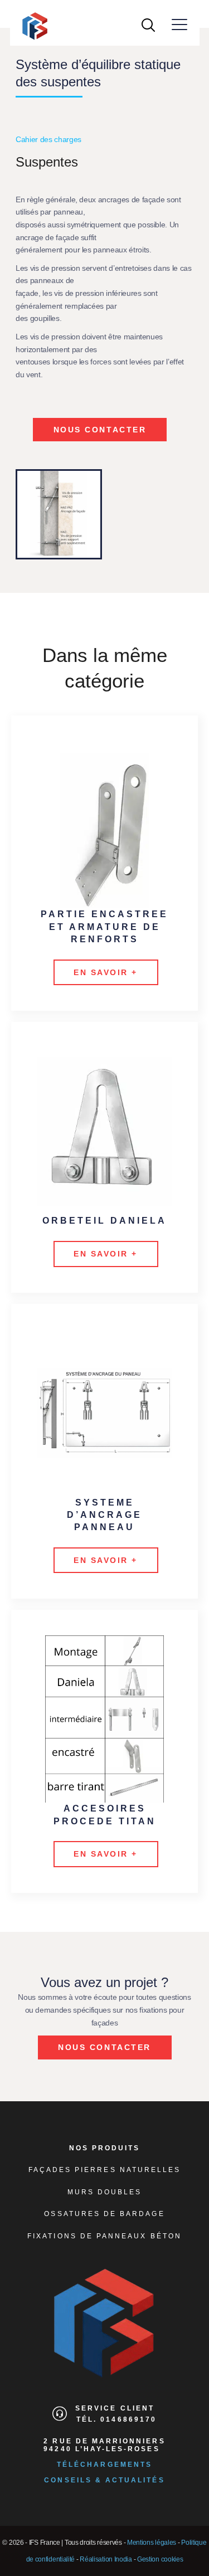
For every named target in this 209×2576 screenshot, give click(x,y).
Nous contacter (100, 430)
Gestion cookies (160, 2559)
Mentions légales (152, 2543)
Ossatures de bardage (104, 2214)
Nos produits (105, 2148)
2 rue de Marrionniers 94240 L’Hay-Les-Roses (104, 2445)
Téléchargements (104, 2465)
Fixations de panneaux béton (104, 2236)
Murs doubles (105, 2192)
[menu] (180, 25)
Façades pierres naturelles (105, 2170)
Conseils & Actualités (104, 2480)
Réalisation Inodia (106, 2559)
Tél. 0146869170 (116, 2419)
